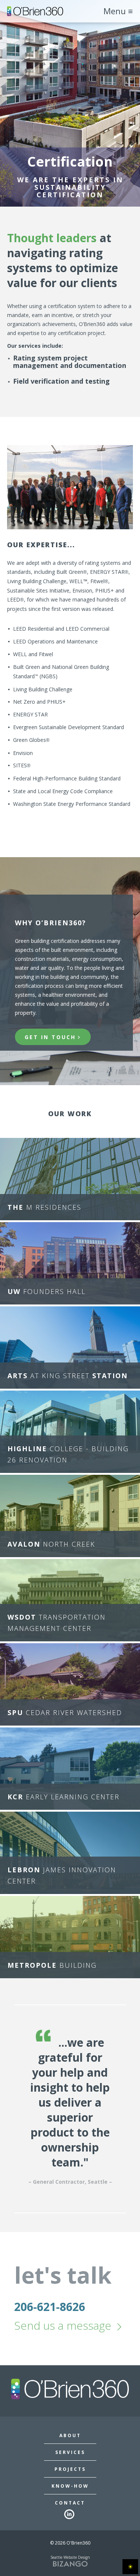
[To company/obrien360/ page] (70, 2515)
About (70, 2436)
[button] (70, 1179)
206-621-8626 (50, 2307)
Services (70, 2452)
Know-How (70, 2486)
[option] (70, 2109)
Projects (70, 2469)
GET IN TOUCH (50, 1037)
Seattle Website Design (70, 2557)
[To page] (35, 11)
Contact (70, 2503)
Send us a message (63, 2325)
